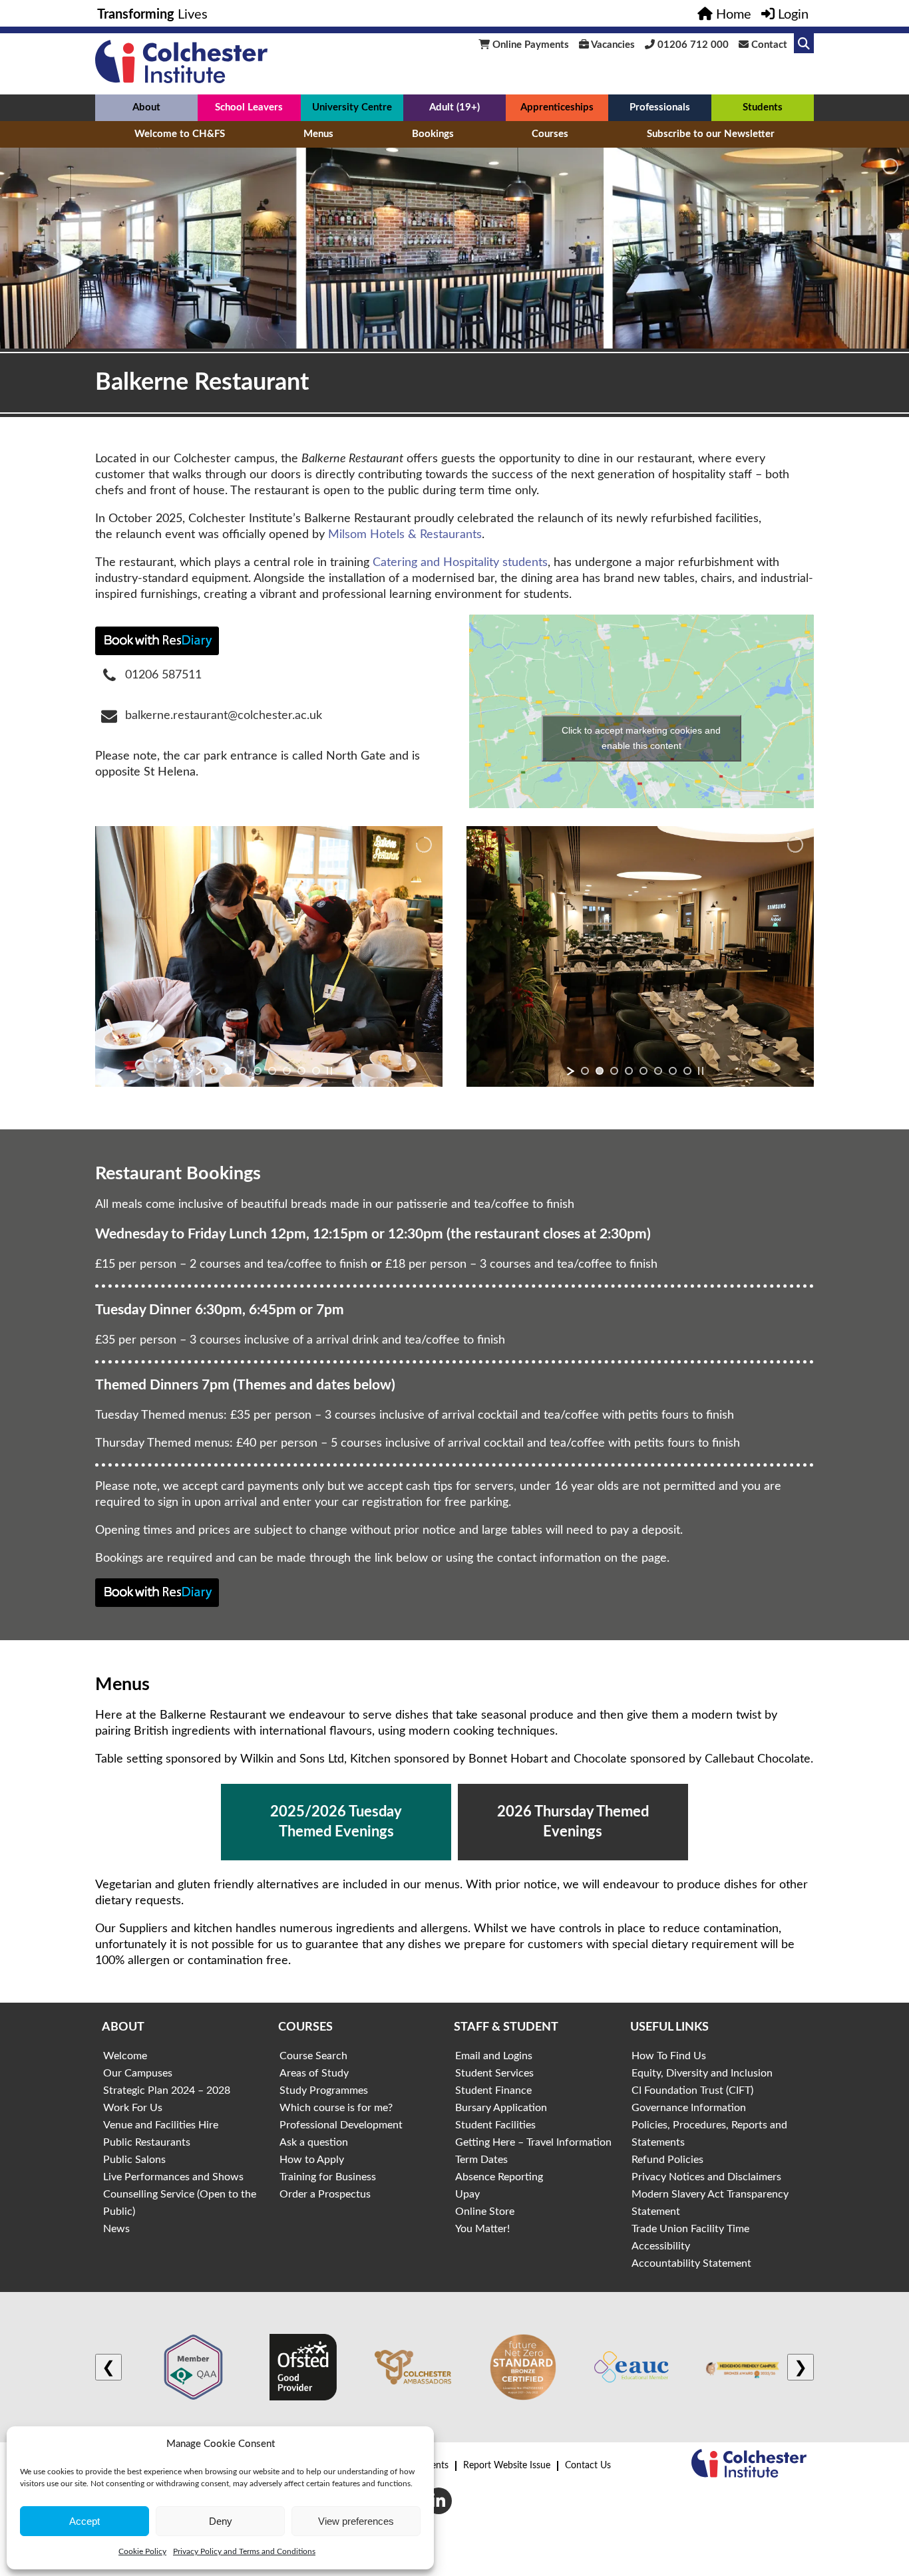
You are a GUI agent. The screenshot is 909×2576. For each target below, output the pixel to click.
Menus (318, 134)
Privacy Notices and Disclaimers (706, 2177)
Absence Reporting (499, 2177)
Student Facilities (495, 2125)
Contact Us (588, 2466)
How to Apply (312, 2160)
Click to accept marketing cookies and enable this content (641, 738)
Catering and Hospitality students (460, 563)
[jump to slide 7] (301, 1071)
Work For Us (133, 2108)
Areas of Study (314, 2073)
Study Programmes (324, 2090)
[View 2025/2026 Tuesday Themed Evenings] (336, 1822)
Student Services (494, 2073)
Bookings (433, 134)
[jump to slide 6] (287, 1071)
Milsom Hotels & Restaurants (405, 535)
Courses (550, 134)
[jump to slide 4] (258, 1071)
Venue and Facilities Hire (161, 2125)
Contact (768, 45)
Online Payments (529, 45)
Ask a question (314, 2142)
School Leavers (249, 107)
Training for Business (328, 2177)
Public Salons (134, 2160)
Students (763, 107)
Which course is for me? (336, 2108)
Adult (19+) (454, 107)
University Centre (352, 107)
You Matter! (482, 2229)
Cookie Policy (142, 2551)
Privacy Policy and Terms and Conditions (244, 2551)
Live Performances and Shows (173, 2177)
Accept (85, 2521)
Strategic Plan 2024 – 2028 (167, 2090)
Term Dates (481, 2160)
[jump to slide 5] (272, 1071)
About (146, 107)
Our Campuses (138, 2073)
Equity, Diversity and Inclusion (702, 2073)
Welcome (125, 2056)
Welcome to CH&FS (180, 134)
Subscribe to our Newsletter (711, 134)
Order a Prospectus (325, 2194)
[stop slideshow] (329, 1071)
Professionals (660, 107)
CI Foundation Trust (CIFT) (692, 2090)
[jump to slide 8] (316, 1071)
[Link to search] (804, 43)
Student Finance (493, 2090)
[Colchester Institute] (181, 80)
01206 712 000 (692, 45)
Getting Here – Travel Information (533, 2142)
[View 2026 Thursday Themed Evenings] (573, 1822)
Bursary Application (501, 2108)
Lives (152, 15)
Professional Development (341, 2125)
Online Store (485, 2212)
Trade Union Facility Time (690, 2229)
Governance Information (689, 2108)
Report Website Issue (507, 2466)
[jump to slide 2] (228, 1071)
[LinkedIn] (439, 2501)
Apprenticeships (557, 107)
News (116, 2229)
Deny (221, 2521)
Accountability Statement (691, 2263)
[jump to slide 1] (214, 1071)
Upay (467, 2194)
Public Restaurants (147, 2142)
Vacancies (612, 45)
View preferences (356, 2521)
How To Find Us (669, 2056)
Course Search (313, 2056)
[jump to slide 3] (243, 1071)
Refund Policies (667, 2160)
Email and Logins (494, 2056)
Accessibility (661, 2246)
